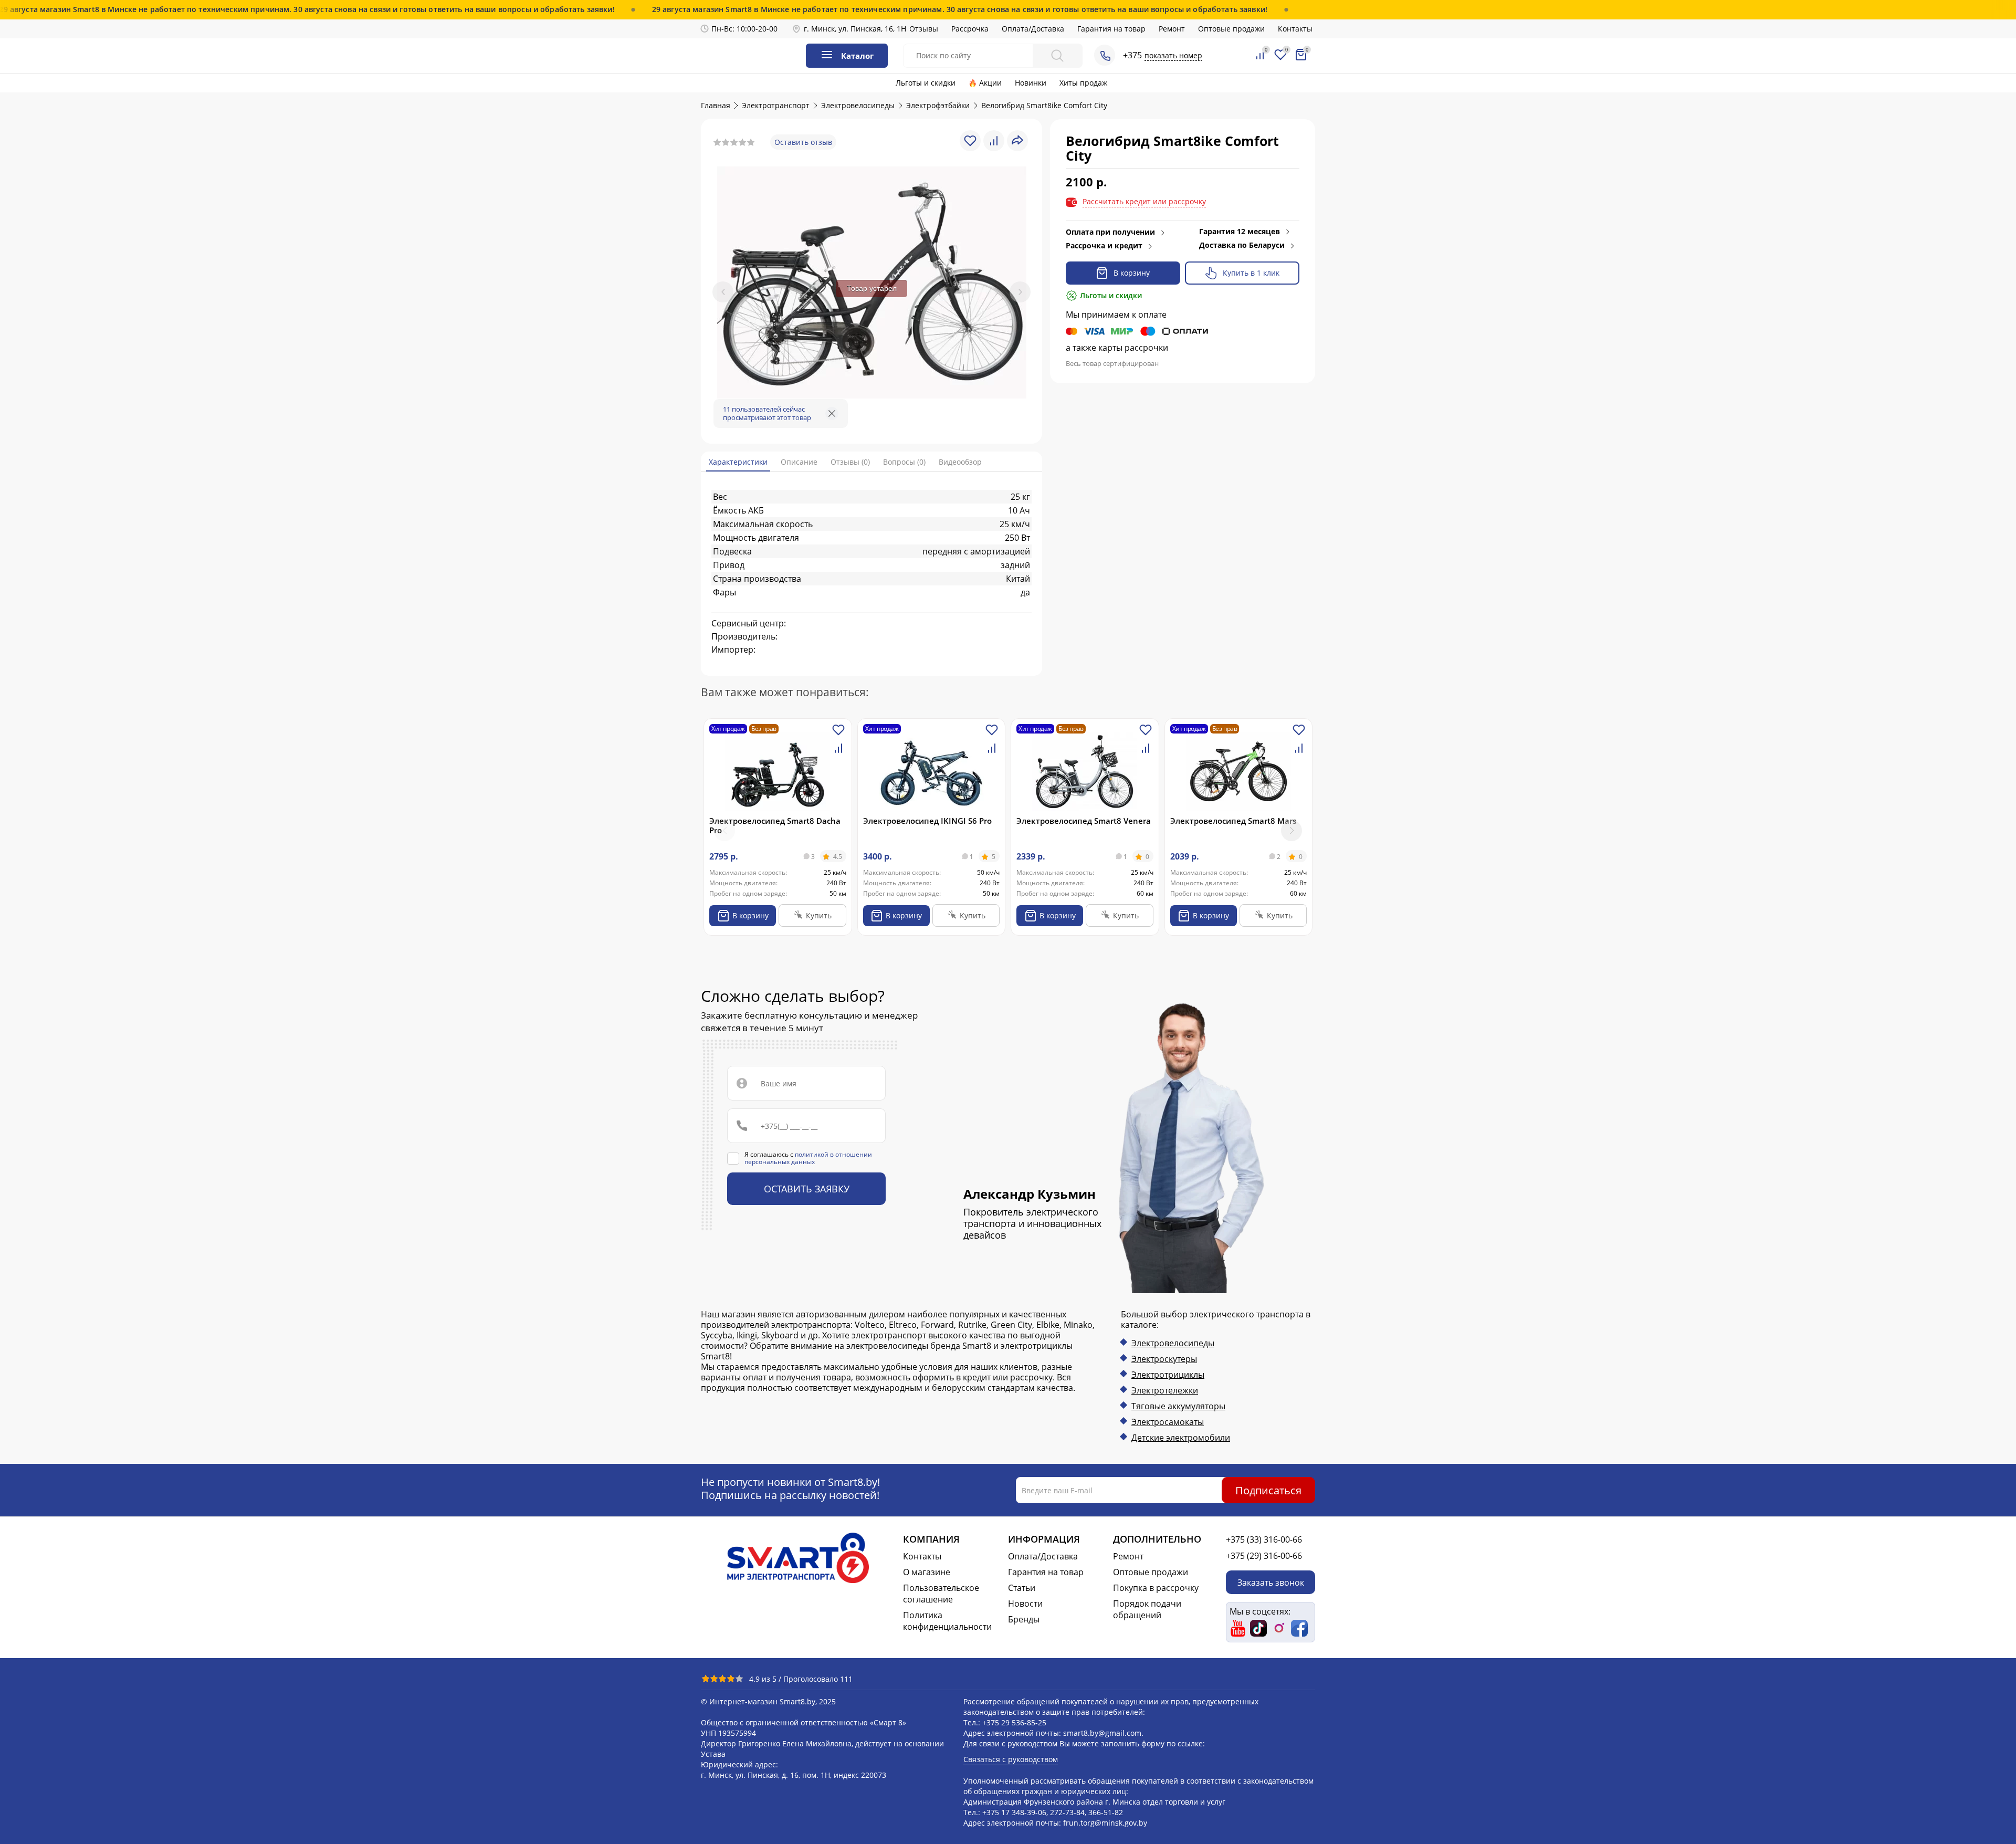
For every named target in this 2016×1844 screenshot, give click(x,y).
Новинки (1031, 83)
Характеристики (738, 462)
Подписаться (1268, 1490)
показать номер (1173, 55)
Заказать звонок (1271, 1582)
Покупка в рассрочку (1156, 1588)
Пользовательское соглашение (941, 1594)
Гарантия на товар (1111, 29)
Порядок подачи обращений (1147, 1609)
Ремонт (1172, 29)
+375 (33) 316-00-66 (1264, 1539)
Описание (799, 462)
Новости (1025, 1604)
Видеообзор (960, 462)
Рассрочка (970, 29)
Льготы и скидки (926, 83)
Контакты (1295, 29)
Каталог (857, 56)
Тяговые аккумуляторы (1178, 1406)
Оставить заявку (807, 1189)
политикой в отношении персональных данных (808, 1158)
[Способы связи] (1105, 55)
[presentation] (723, 292)
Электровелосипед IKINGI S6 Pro (927, 821)
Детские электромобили (1181, 1438)
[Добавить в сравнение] (838, 752)
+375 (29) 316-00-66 (1264, 1556)
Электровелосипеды (1173, 1343)
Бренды (1024, 1619)
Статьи (1022, 1588)
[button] (1291, 831)
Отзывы (924, 29)
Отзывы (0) (850, 462)
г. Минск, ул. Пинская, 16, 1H (855, 29)
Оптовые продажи (1231, 29)
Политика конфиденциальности (947, 1621)
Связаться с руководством (1011, 1759)
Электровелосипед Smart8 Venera (1084, 821)
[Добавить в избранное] (838, 734)
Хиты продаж (1083, 83)
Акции (990, 83)
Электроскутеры (1164, 1359)
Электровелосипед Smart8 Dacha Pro (775, 825)
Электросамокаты (1168, 1422)
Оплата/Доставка (1033, 29)
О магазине (927, 1572)
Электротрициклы (1168, 1375)
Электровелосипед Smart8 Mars (1233, 821)
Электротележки (1165, 1390)
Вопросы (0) (904, 462)
